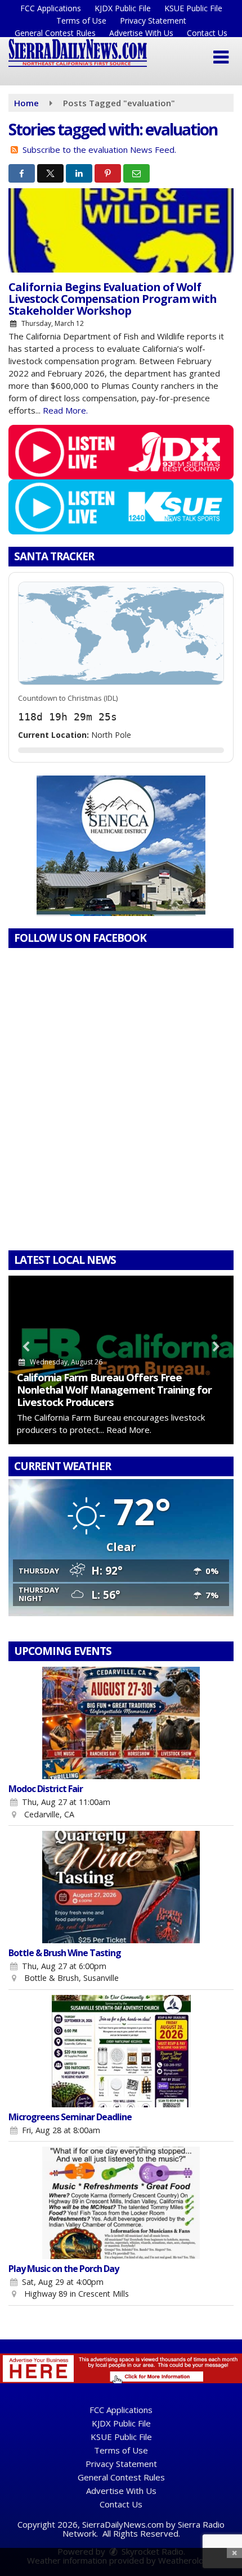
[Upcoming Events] (121, 1723)
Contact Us (207, 33)
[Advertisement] (121, 846)
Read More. (65, 410)
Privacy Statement (153, 21)
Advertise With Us (141, 33)
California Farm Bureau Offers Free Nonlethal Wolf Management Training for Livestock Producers (114, 1389)
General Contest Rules (55, 33)
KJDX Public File (123, 8)
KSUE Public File (193, 8)
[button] (221, 57)
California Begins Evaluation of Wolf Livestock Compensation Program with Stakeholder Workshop (113, 299)
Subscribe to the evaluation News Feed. (99, 149)
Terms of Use (81, 21)
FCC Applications (51, 8)
